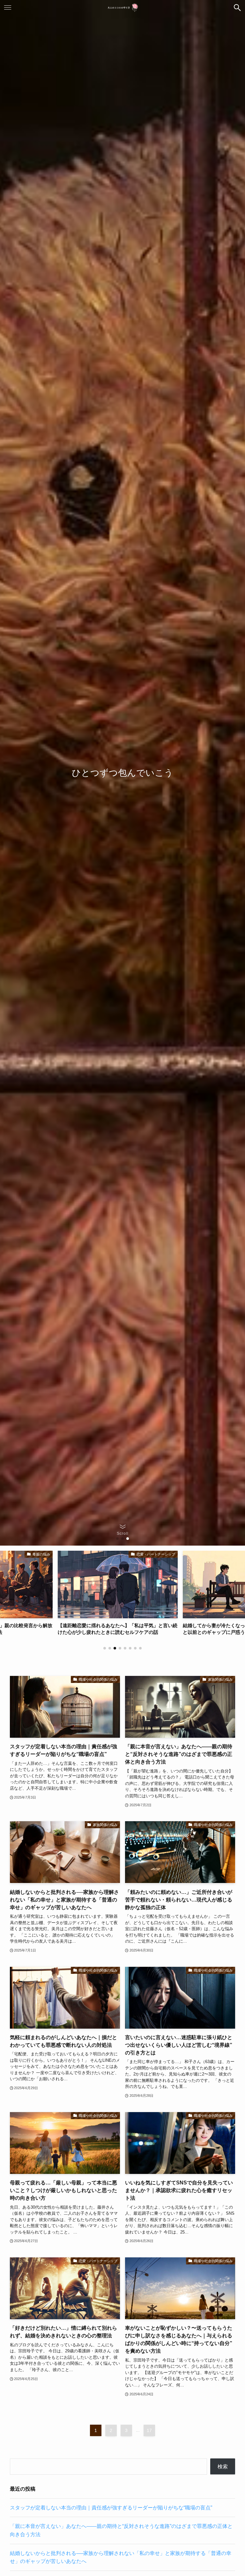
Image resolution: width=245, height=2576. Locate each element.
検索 (223, 2467)
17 (149, 2430)
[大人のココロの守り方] (122, 8)
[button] (237, 8)
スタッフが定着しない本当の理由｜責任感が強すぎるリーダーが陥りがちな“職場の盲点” (111, 2508)
